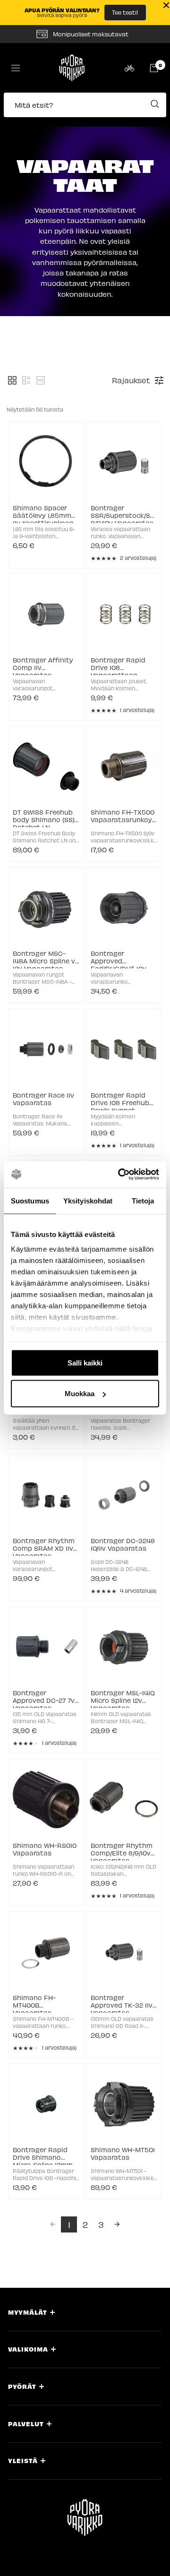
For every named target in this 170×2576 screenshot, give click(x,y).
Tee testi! (125, 12)
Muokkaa (80, 1394)
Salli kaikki (85, 1362)
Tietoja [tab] (143, 1200)
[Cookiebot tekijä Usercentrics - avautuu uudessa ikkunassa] (120, 1175)
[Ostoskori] (154, 68)
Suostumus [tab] (30, 1200)
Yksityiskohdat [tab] (88, 1200)
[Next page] (117, 2224)
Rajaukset (131, 380)
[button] (85, 110)
